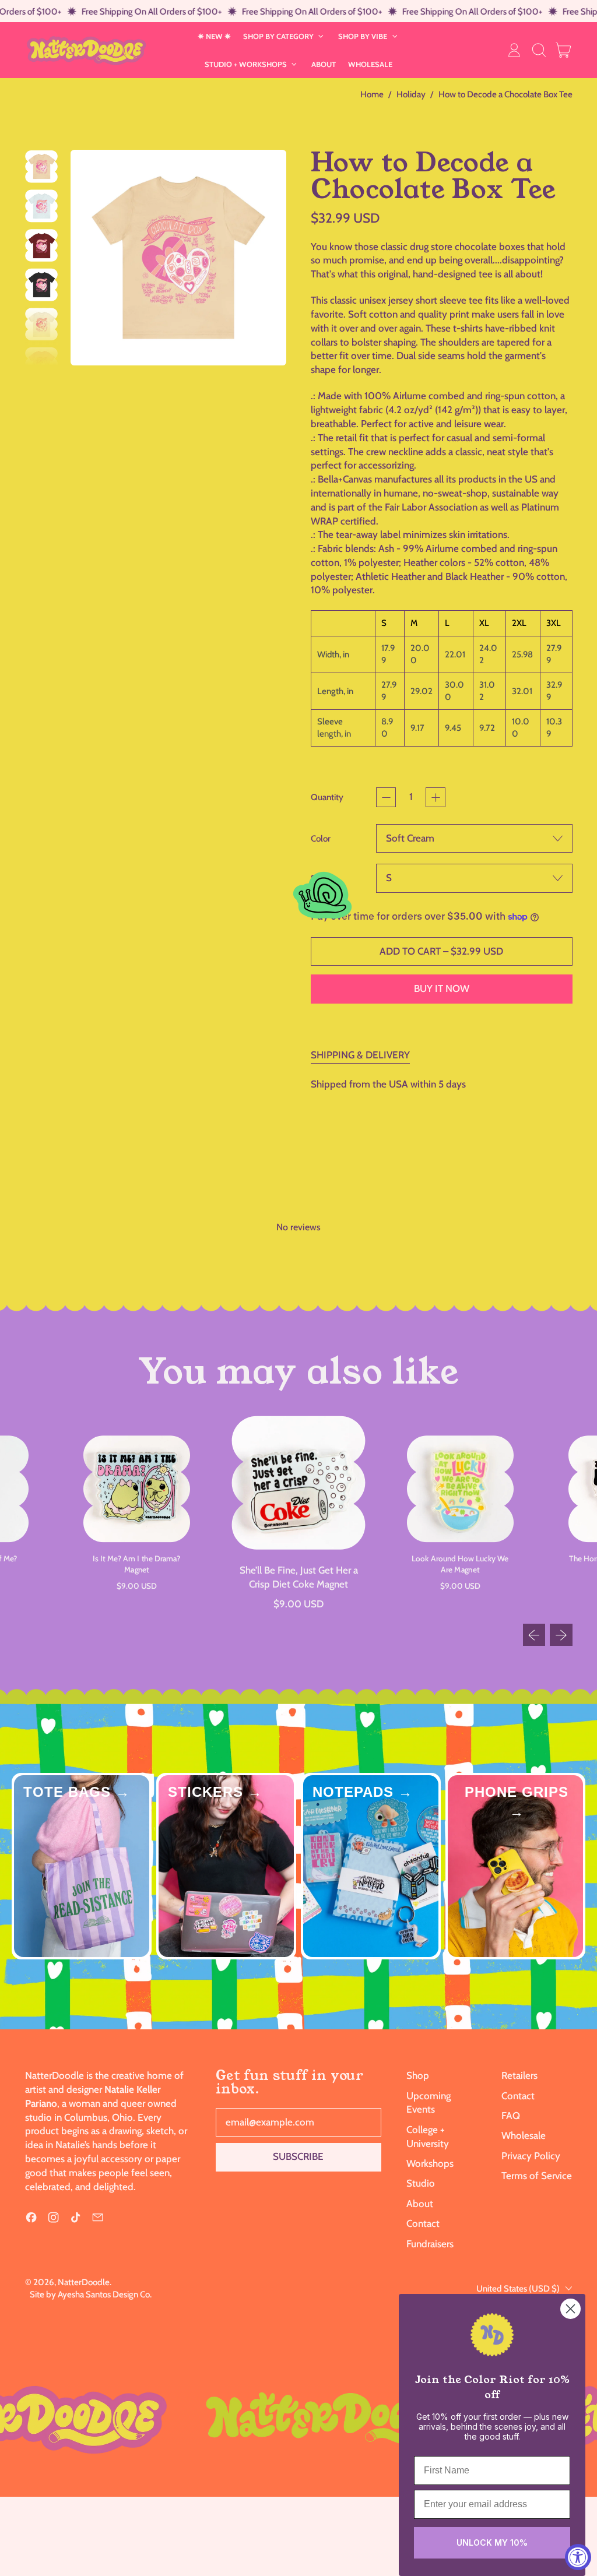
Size (319, 878)
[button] (539, 50)
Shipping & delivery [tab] (360, 1055)
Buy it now (442, 988)
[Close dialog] (570, 2309)
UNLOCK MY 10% (492, 2542)
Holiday (411, 94)
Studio (421, 2183)
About (420, 2204)
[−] (386, 797)
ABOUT (324, 64)
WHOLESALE (370, 64)
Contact (423, 2223)
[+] (436, 797)
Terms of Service (537, 2176)
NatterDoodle (84, 2282)
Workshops (430, 2163)
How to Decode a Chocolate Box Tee (505, 94)
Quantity (327, 797)
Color (321, 838)
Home (372, 94)
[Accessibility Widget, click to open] (578, 2557)
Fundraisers (430, 2244)
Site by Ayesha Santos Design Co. (91, 2294)
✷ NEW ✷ (214, 36)
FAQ (511, 2116)
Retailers (519, 2075)
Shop (418, 2075)
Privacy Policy (531, 2156)
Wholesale (524, 2135)
